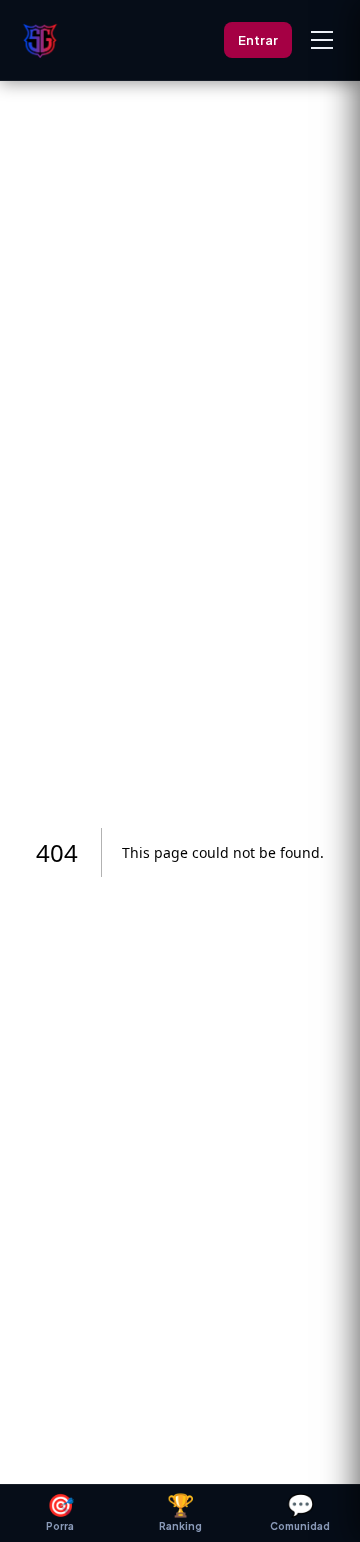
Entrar (258, 40)
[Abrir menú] (322, 40)
